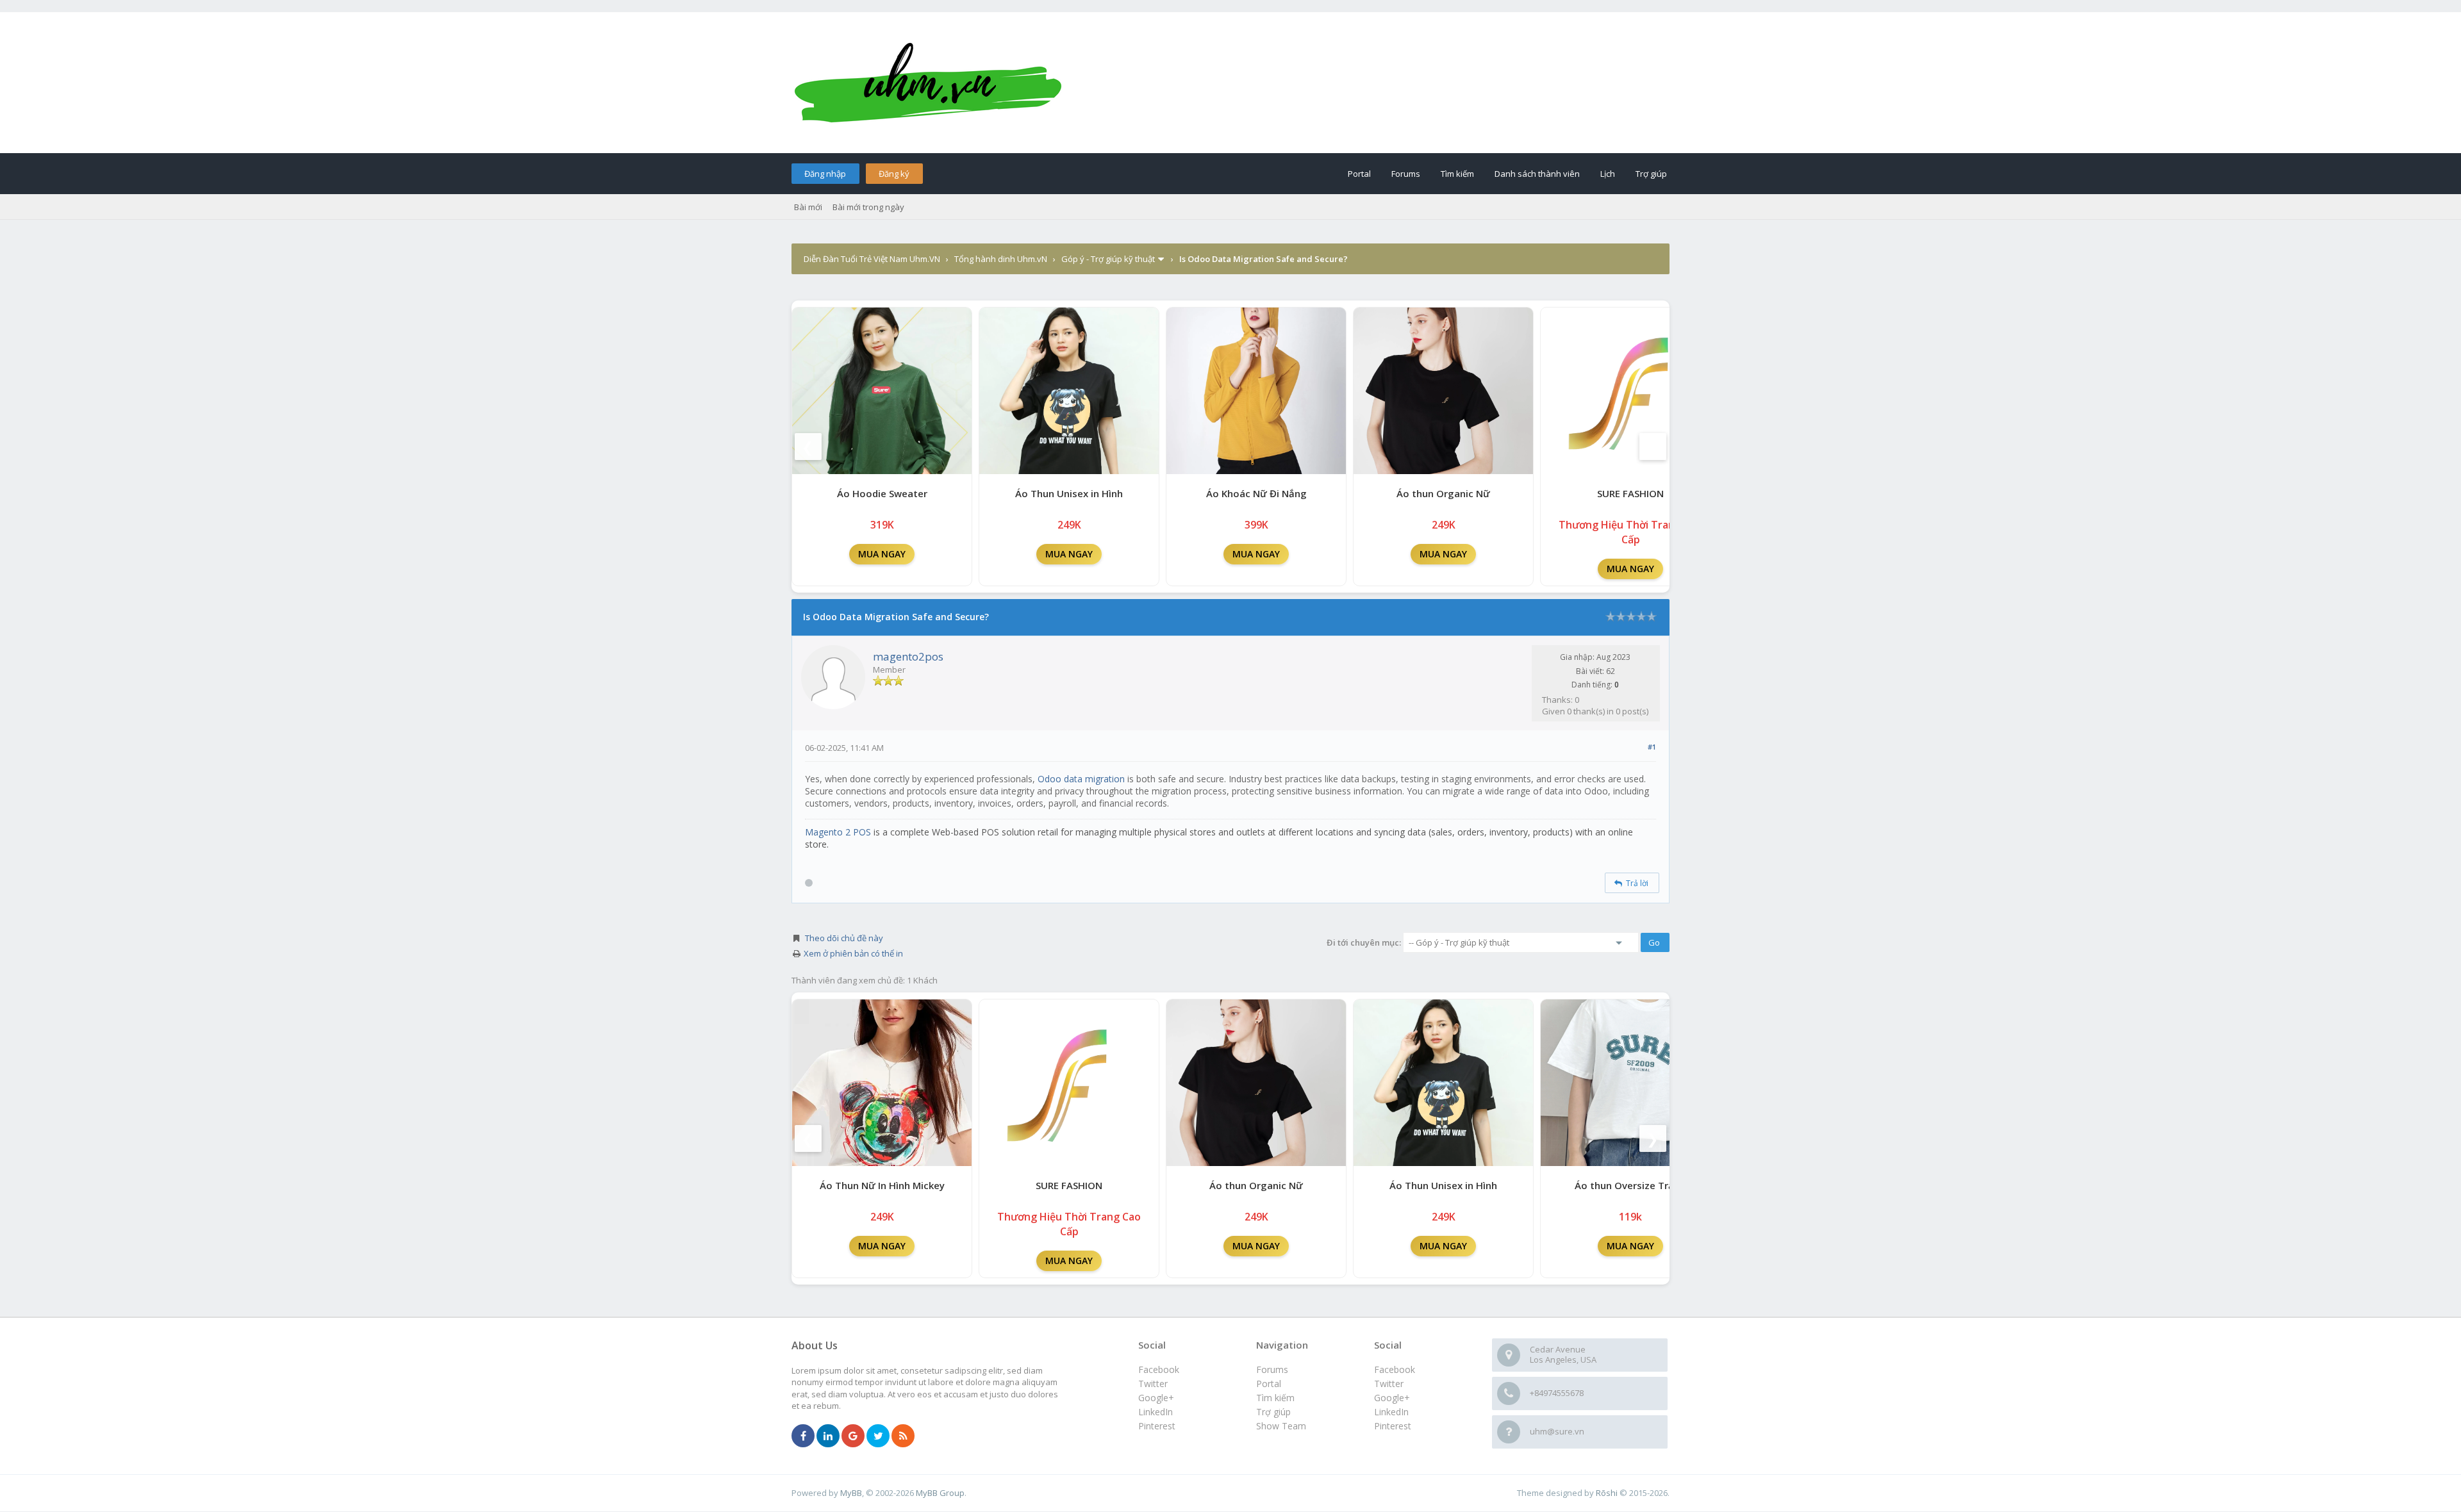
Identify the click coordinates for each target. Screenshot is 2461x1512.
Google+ (1392, 1398)
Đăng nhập (825, 174)
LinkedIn (1391, 1412)
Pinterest (1393, 1426)
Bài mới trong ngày (868, 207)
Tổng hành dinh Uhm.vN (1001, 259)
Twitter (1389, 1384)
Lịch (1608, 174)
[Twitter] (878, 1436)
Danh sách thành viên (1537, 174)
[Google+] (853, 1436)
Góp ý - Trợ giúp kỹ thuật (1108, 259)
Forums (1406, 174)
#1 (1652, 747)
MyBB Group (940, 1493)
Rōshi (1607, 1493)
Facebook (1395, 1369)
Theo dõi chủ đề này (844, 938)
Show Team (1281, 1426)
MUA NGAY (882, 554)
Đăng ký (894, 174)
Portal (1359, 174)
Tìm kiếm (1457, 174)
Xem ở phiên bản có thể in (853, 953)
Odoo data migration (1081, 779)
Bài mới (808, 207)
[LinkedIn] (828, 1436)
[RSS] (903, 1436)
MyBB (851, 1493)
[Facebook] (803, 1436)
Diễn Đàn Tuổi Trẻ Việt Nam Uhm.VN (872, 259)
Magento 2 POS (838, 832)
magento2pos (908, 656)
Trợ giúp (1651, 174)
